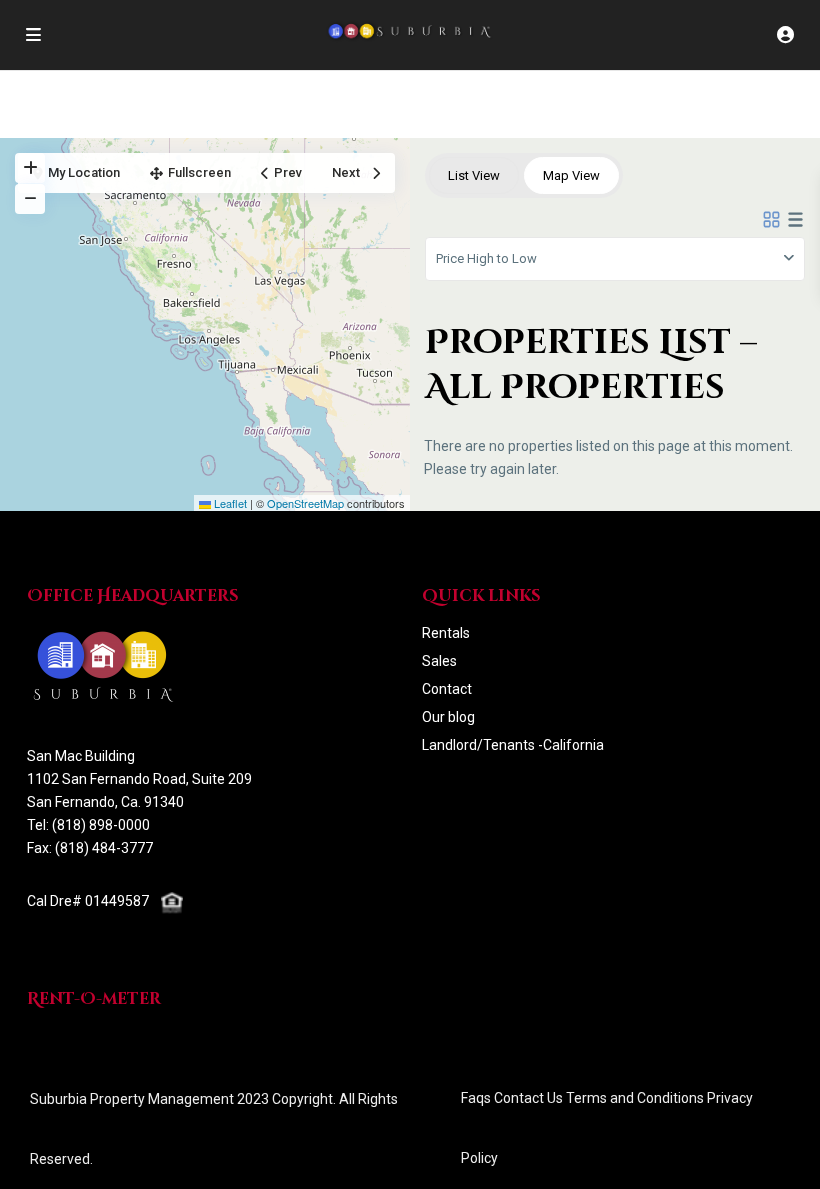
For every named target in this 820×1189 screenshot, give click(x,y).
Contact (447, 689)
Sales (439, 661)
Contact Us (528, 1098)
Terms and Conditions (635, 1098)
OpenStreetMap (305, 503)
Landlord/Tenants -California (513, 745)
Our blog (448, 717)
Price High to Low (486, 258)
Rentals (446, 633)
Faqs (476, 1098)
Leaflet (229, 503)
